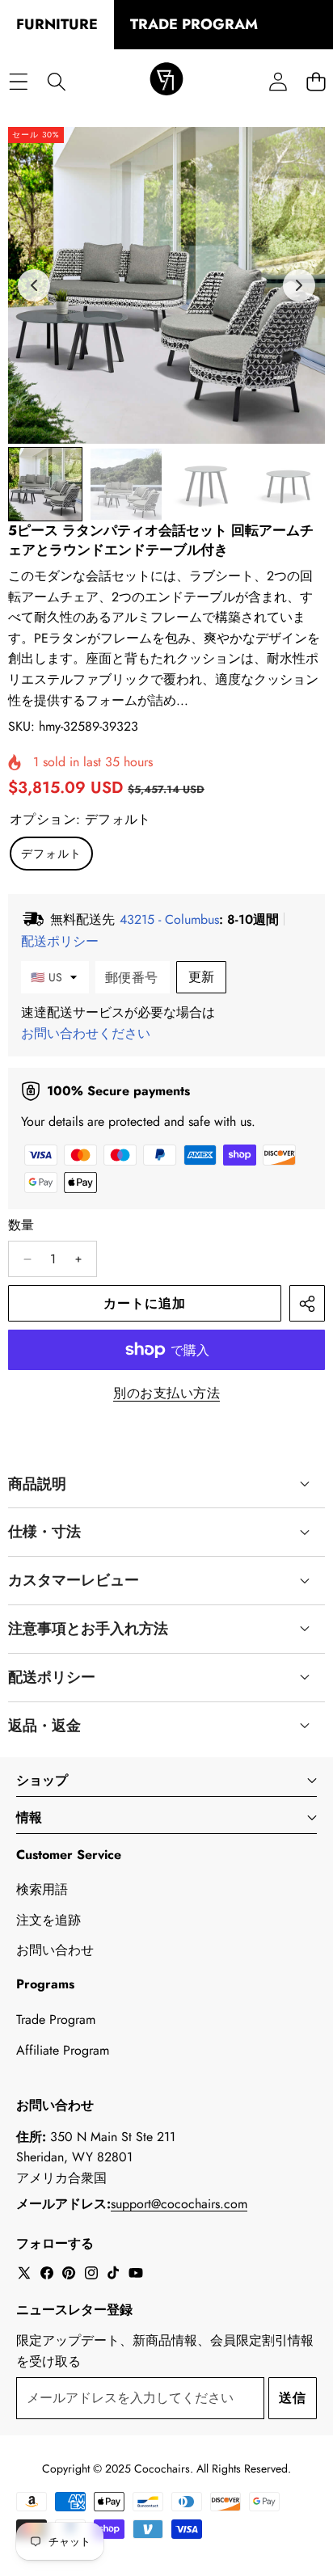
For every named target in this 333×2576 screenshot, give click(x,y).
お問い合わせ (55, 1950)
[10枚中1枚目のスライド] (45, 484)
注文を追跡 (48, 1920)
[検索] (56, 81)
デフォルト (51, 854)
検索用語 (42, 1889)
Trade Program (56, 2019)
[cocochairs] (166, 82)
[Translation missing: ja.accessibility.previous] (34, 285)
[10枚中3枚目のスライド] (207, 484)
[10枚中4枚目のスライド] (288, 484)
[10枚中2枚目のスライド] (126, 484)
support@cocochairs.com (179, 2204)
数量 (21, 1225)
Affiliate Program (63, 2050)
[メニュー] (18, 81)
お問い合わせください (86, 1033)
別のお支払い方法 (166, 1393)
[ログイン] (278, 81)
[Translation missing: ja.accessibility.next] (299, 285)
